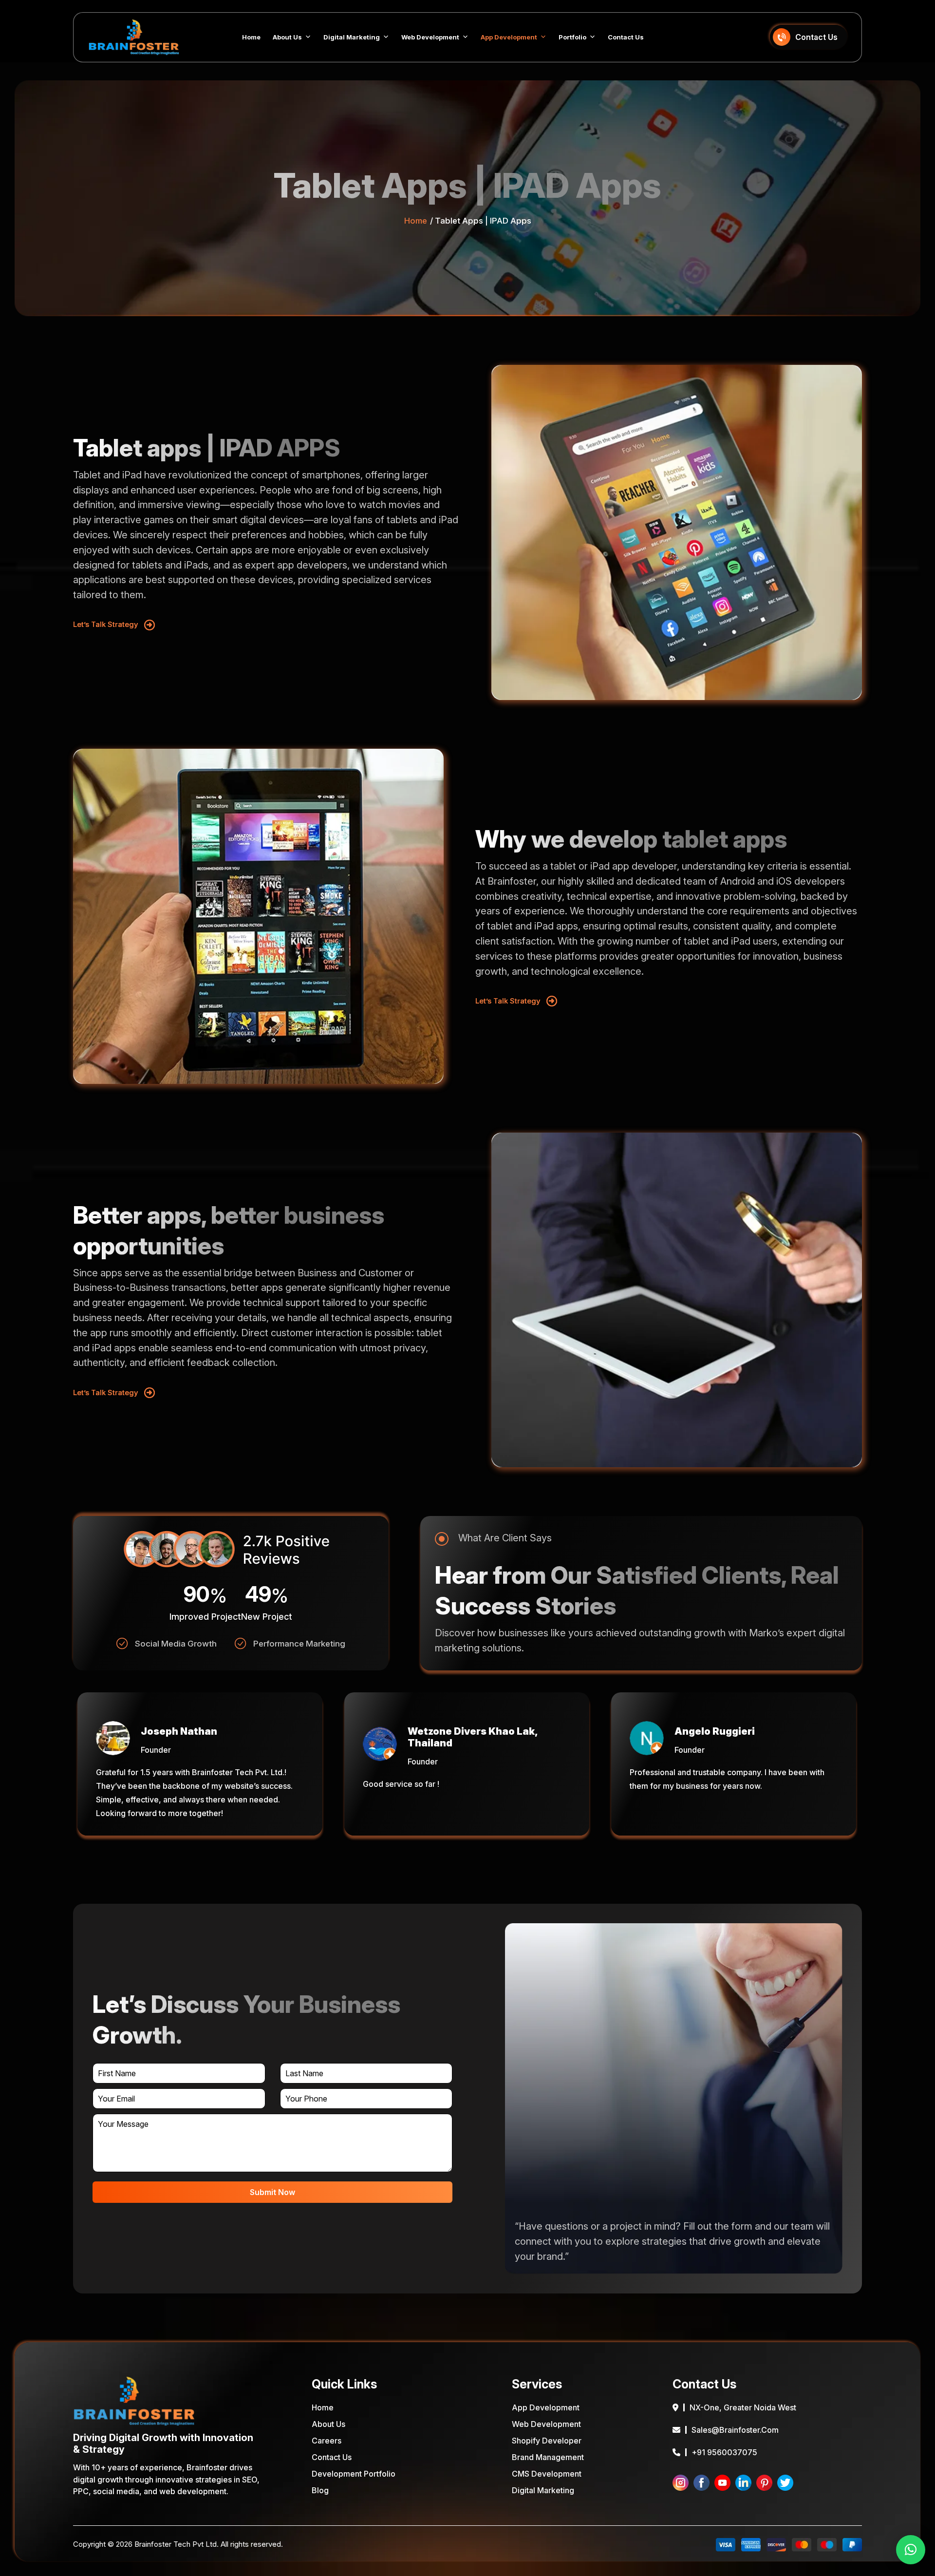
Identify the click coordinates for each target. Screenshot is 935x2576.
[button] (911, 2550)
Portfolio (572, 37)
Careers (327, 2441)
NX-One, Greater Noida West (743, 2407)
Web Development (430, 37)
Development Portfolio (354, 2474)
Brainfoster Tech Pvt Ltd (176, 2544)
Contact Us (626, 37)
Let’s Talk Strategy (106, 624)
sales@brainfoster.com (735, 2430)
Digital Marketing (352, 37)
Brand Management (548, 2457)
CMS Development (547, 2474)
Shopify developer (547, 2441)
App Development (509, 37)
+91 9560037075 (724, 2452)
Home (251, 37)
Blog (320, 2490)
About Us (287, 37)
